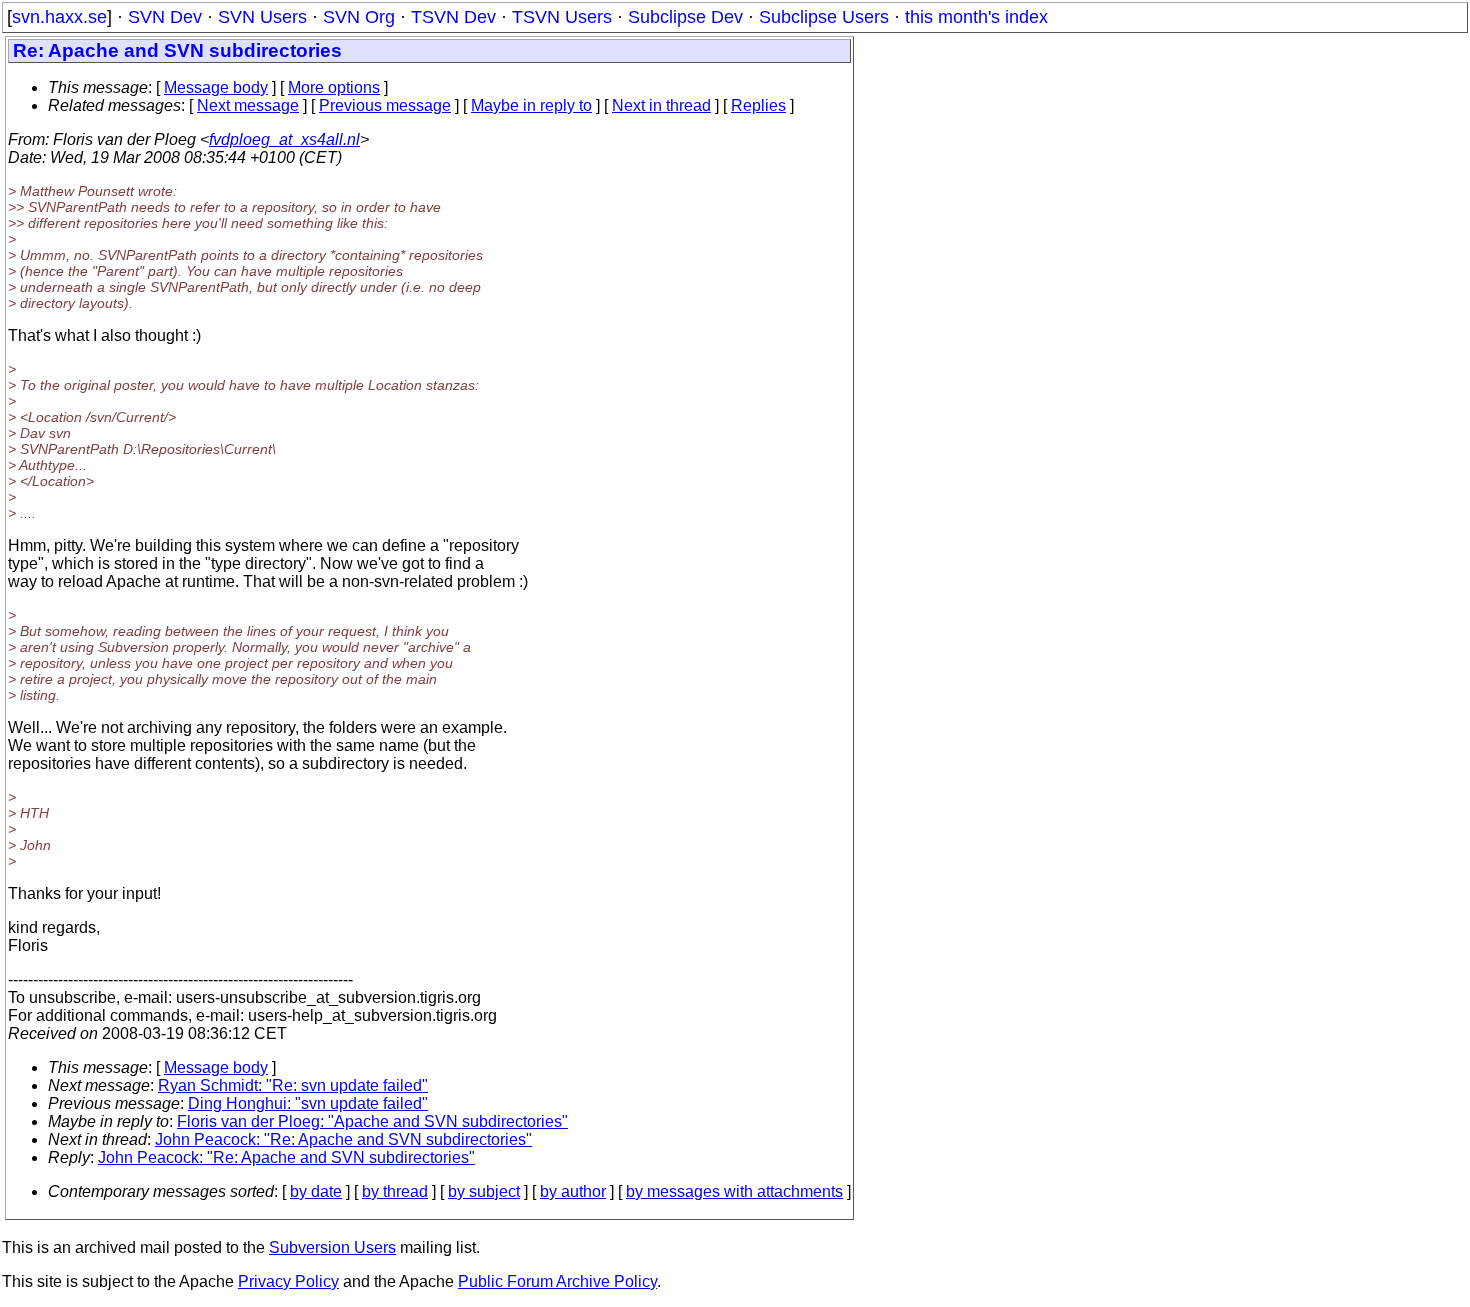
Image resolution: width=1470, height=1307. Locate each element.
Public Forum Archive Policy (557, 1281)
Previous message (385, 105)
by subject (484, 1191)
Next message (248, 105)
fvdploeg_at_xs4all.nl (284, 139)
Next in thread (661, 105)
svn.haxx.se (59, 17)
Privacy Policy (288, 1281)
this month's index (976, 17)
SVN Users (262, 17)
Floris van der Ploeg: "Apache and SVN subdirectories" (372, 1121)
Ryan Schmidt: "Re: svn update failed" (293, 1085)
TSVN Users (562, 17)
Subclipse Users (824, 17)
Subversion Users (332, 1247)
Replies (758, 105)
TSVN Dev (453, 17)
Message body (216, 87)
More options (334, 87)
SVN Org (359, 17)
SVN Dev (165, 17)
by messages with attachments (734, 1191)
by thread (395, 1191)
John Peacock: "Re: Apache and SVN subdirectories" (343, 1139)
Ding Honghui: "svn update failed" (308, 1103)
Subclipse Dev (685, 17)
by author (573, 1191)
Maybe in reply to (531, 105)
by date (316, 1191)
